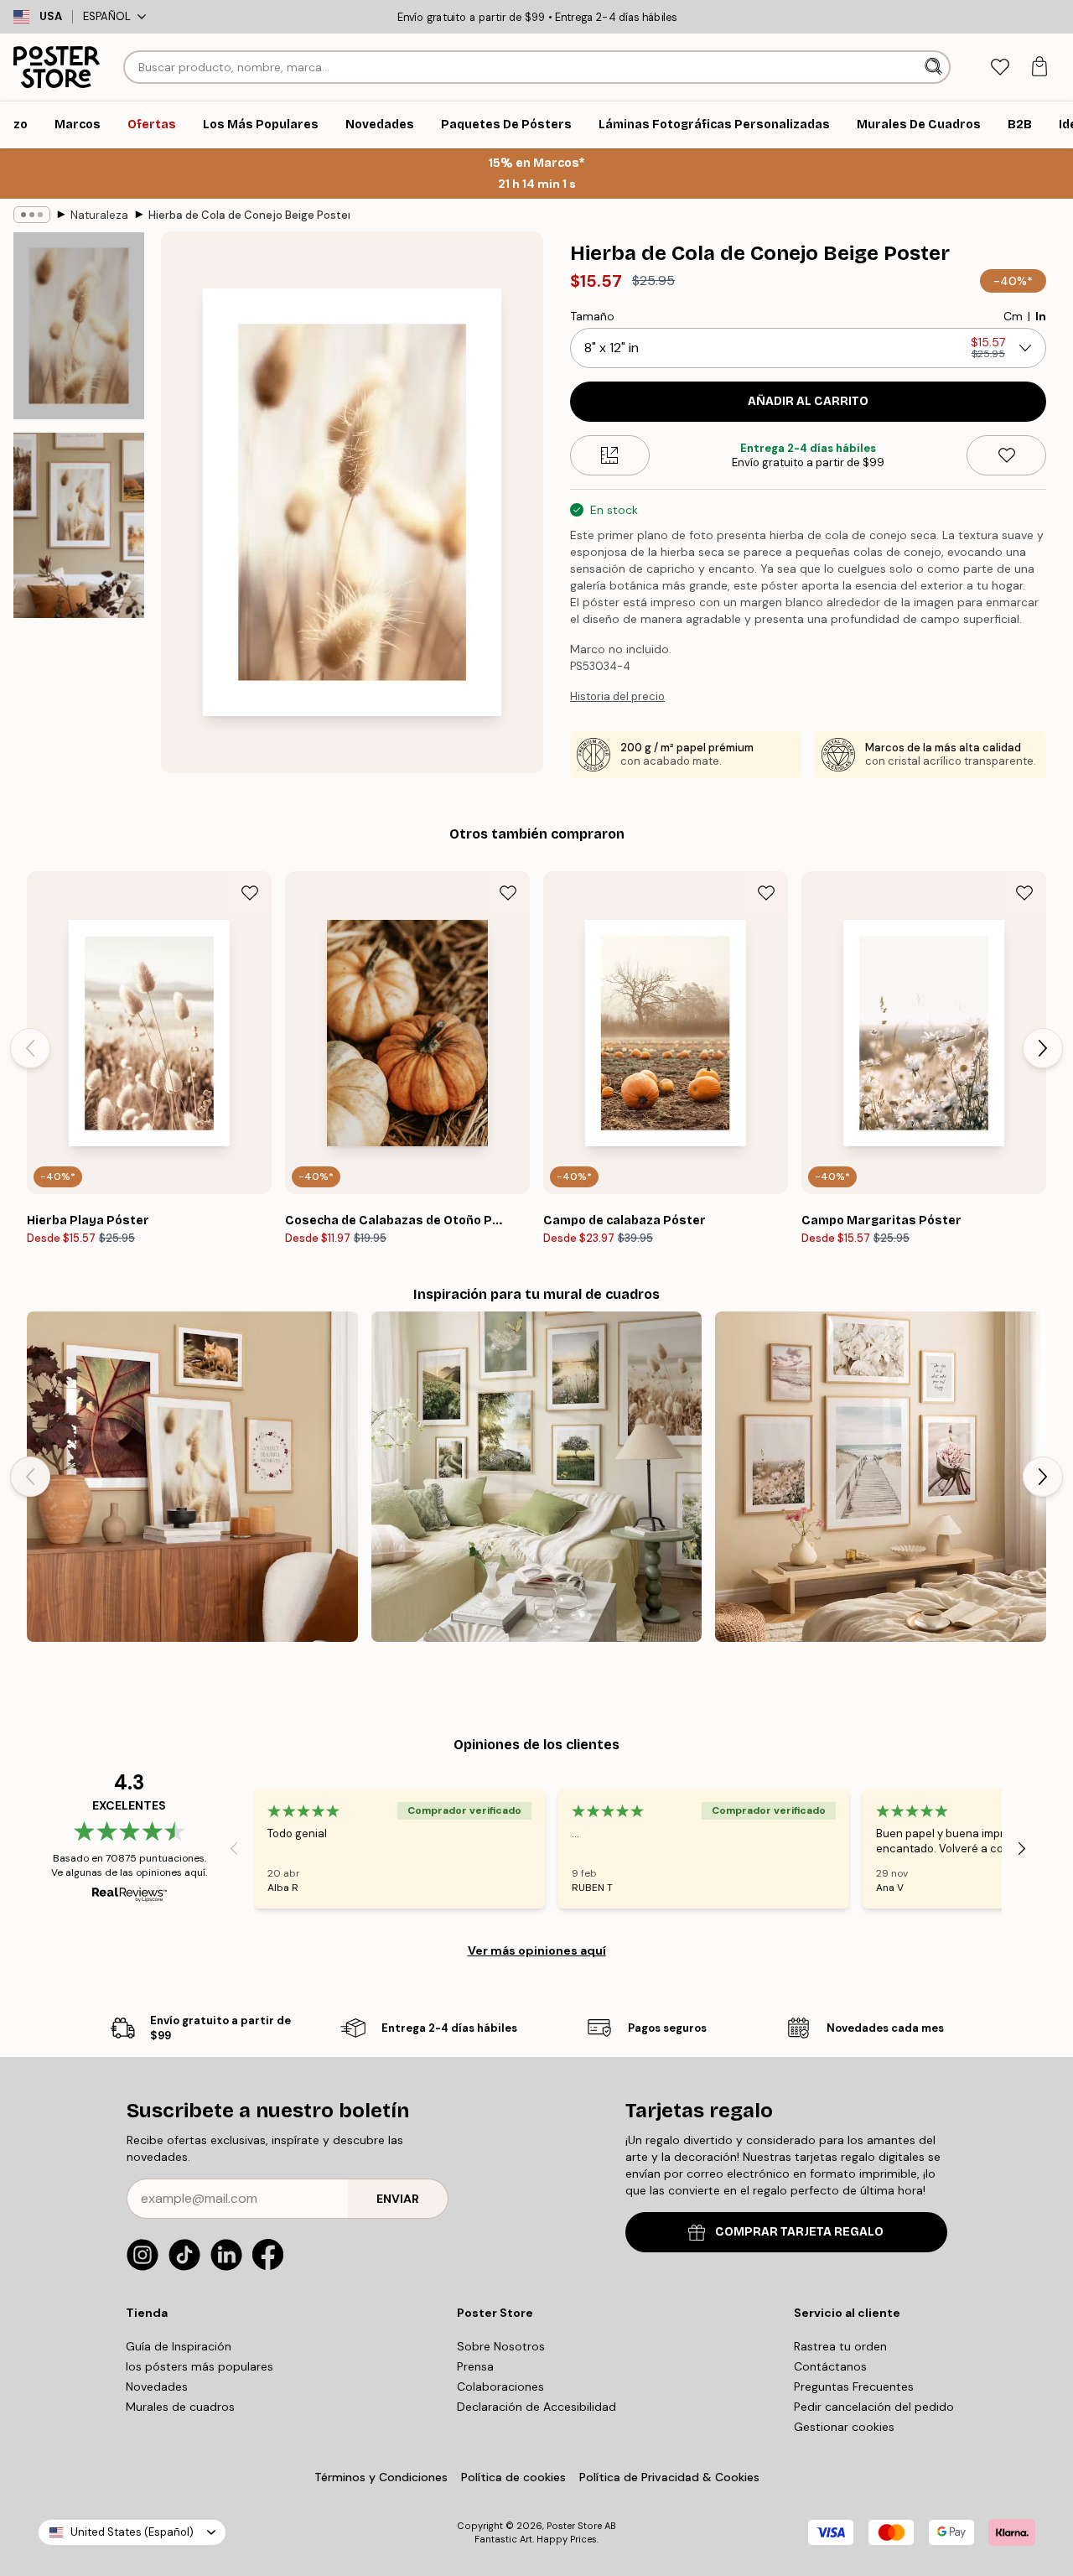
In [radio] (1041, 316)
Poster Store (574, 2526)
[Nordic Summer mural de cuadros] (537, 1477)
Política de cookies (513, 2477)
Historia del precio (617, 696)
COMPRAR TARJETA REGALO (799, 2232)
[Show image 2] (79, 525)
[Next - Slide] (1043, 1048)
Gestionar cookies (844, 2427)
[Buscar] (935, 67)
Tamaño (592, 316)
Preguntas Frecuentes (854, 2386)
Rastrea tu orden (840, 2346)
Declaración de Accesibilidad (536, 2407)
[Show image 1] (79, 326)
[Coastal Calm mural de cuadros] (881, 1477)
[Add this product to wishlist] (1006, 455)
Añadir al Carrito (808, 401)
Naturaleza (99, 215)
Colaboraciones (500, 2386)
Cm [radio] (1013, 316)
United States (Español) (132, 2532)
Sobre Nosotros (501, 2346)
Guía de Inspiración (179, 2346)
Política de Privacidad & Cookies (669, 2477)
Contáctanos (830, 2366)
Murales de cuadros (180, 2407)
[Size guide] (610, 455)
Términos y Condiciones (381, 2477)
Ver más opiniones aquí (537, 1950)
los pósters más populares (200, 2366)
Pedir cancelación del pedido (874, 2407)
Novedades (157, 2386)
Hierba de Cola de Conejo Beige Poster (249, 215)
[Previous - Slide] (30, 1048)
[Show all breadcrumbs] (32, 215)
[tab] (1000, 68)
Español (107, 16)
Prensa (475, 2366)
